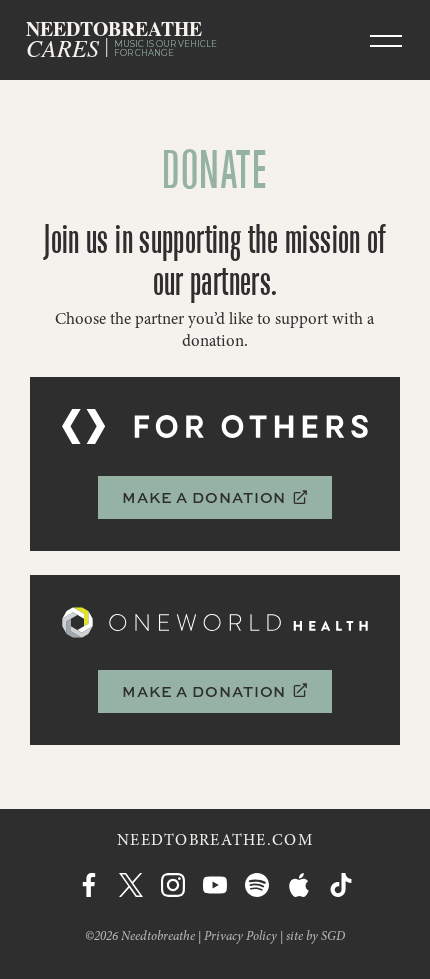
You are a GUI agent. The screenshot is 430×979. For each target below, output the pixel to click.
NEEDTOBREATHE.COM (215, 841)
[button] (386, 40)
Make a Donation (215, 497)
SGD (333, 937)
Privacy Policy (240, 937)
